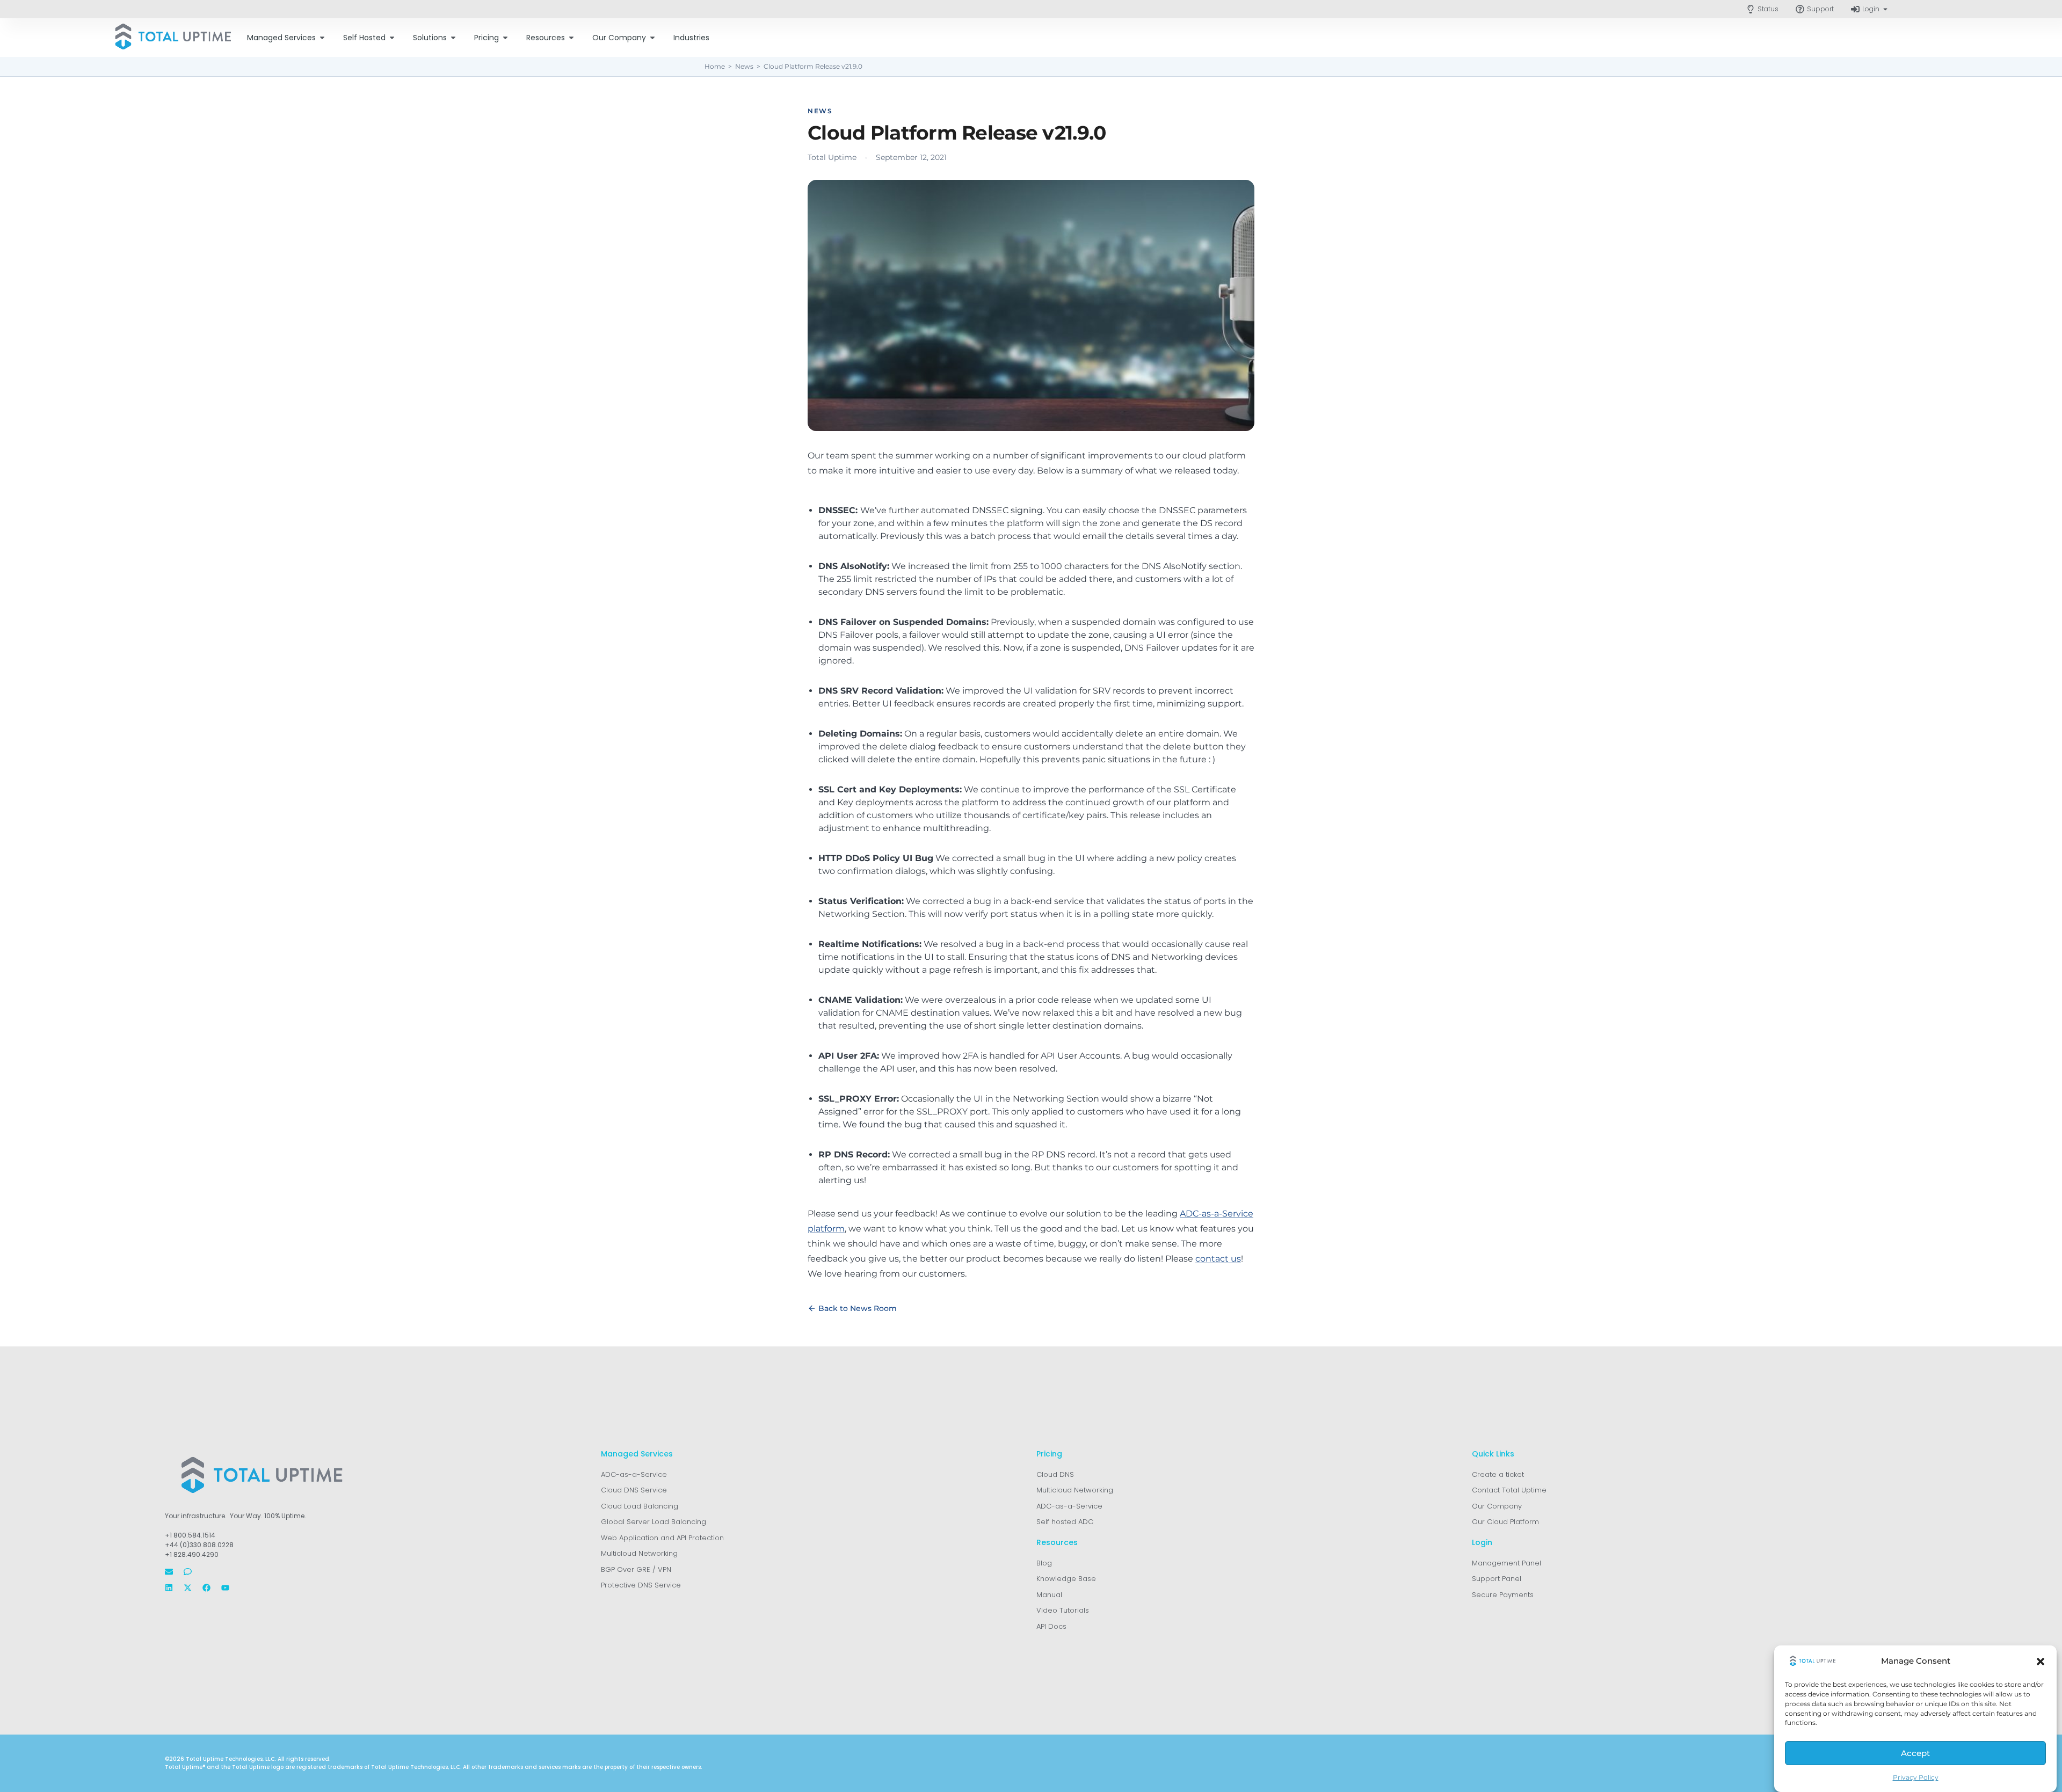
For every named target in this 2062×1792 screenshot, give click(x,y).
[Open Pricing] (505, 38)
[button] (2041, 1662)
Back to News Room (858, 1308)
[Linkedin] (169, 1588)
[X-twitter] (188, 1588)
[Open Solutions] (453, 38)
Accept (1915, 1754)
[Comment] (188, 1572)
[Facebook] (206, 1588)
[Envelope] (169, 1572)
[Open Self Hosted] (392, 38)
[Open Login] (1885, 9)
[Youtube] (225, 1588)
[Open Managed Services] (322, 38)
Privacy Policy (1916, 1778)
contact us (1218, 1259)
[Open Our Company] (652, 38)
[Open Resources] (571, 38)
